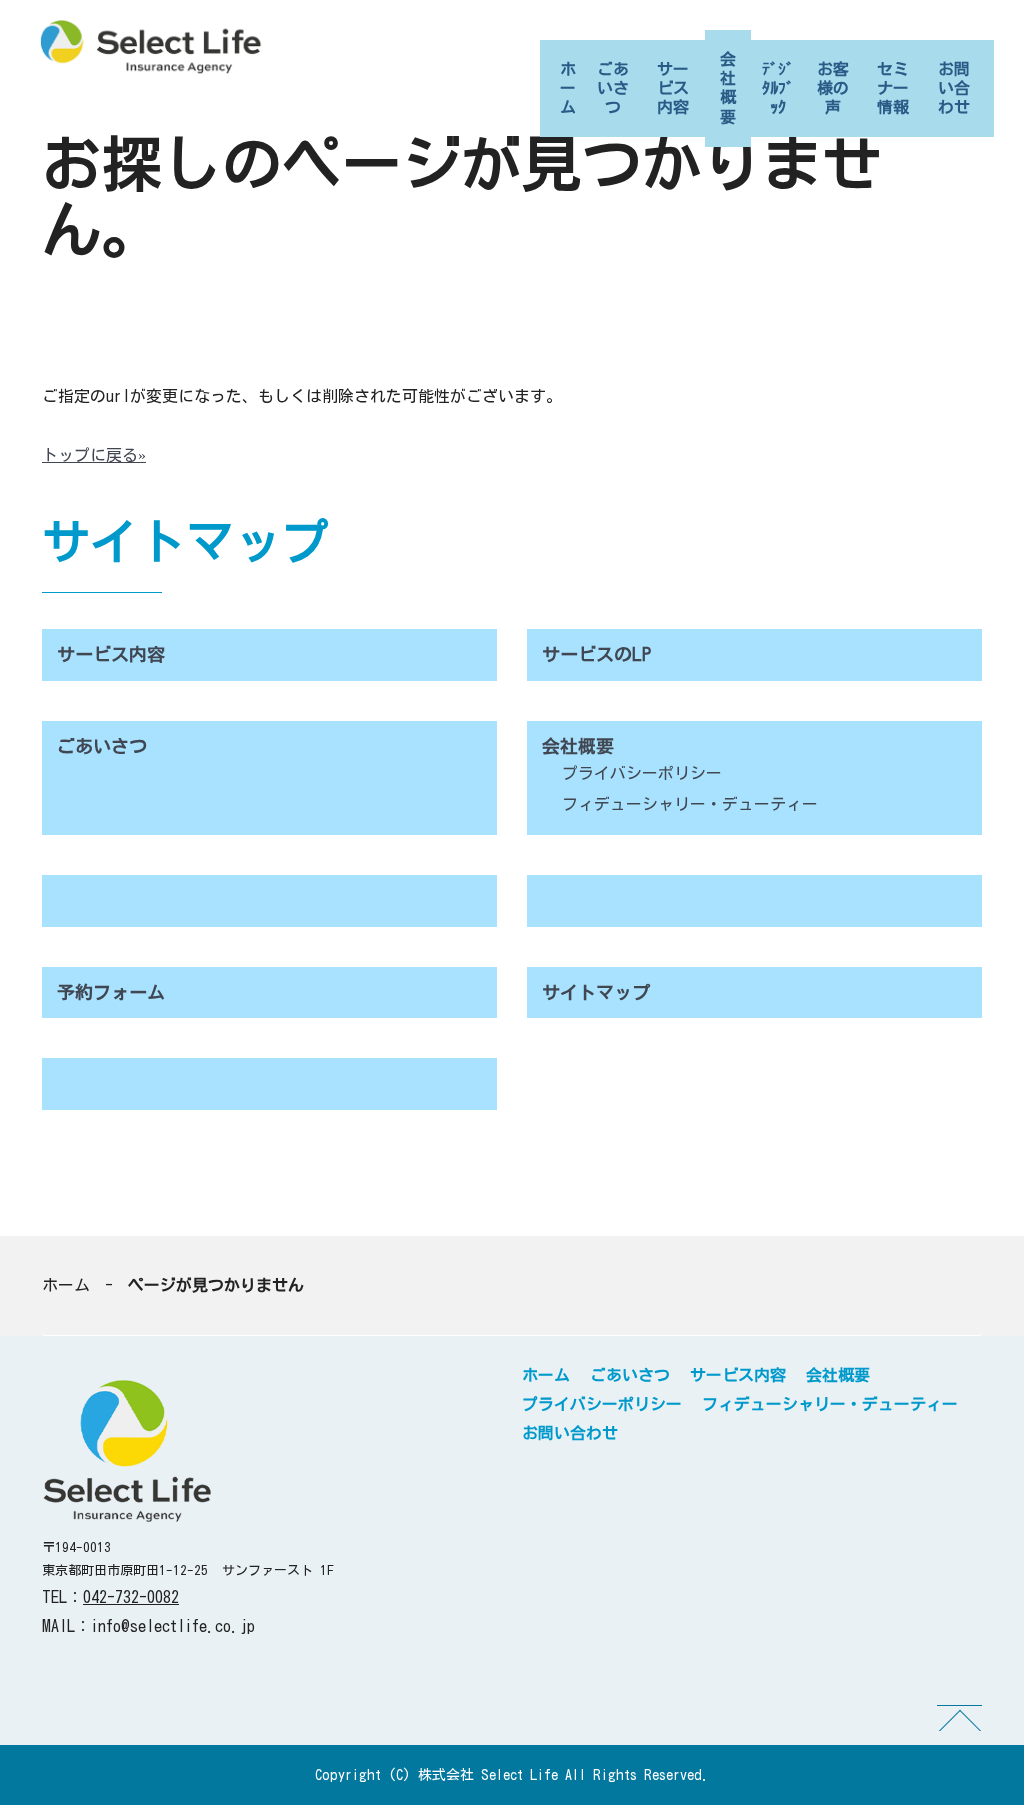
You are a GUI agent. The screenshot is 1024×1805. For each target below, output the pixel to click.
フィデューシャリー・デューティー (690, 804)
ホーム (568, 88)
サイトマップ (596, 992)
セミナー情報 (893, 88)
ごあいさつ (613, 88)
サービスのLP (596, 654)
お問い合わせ (954, 88)
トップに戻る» (94, 455)
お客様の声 (833, 88)
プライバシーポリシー (642, 773)
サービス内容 (673, 88)
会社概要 (728, 88)
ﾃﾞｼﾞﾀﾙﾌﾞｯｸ (778, 88)
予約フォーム (111, 992)
